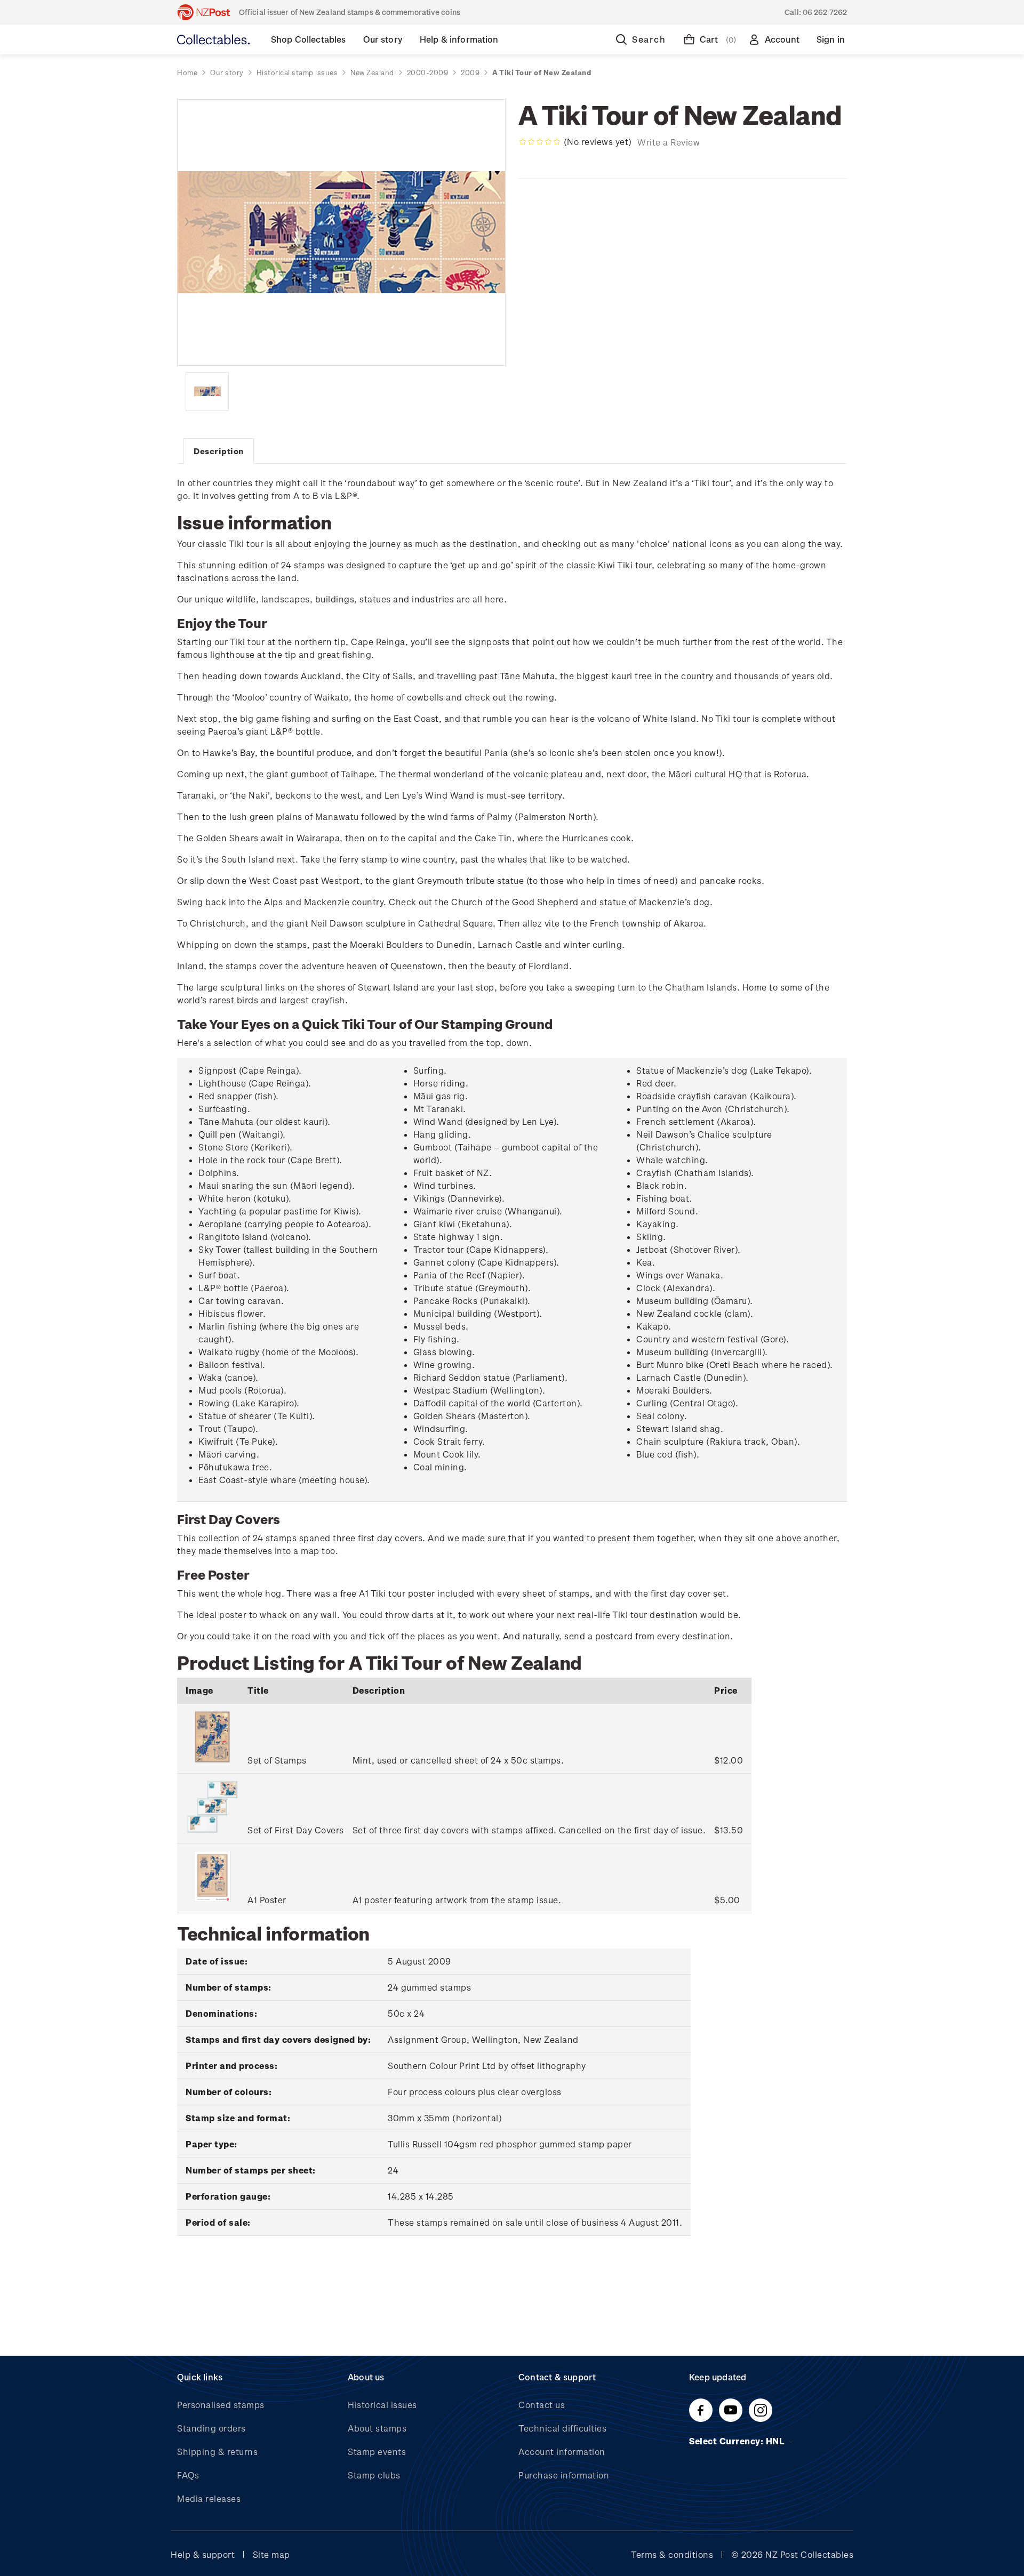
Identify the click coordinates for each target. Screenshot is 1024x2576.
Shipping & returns (217, 2452)
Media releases (209, 2498)
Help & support (203, 2554)
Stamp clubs (374, 2475)
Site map (271, 2554)
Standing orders (211, 2428)
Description (219, 451)
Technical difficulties (562, 2428)
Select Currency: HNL (738, 2441)
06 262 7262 (825, 12)
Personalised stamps (221, 2405)
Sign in (831, 39)
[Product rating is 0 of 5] (540, 142)
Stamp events (377, 2452)
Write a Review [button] (669, 142)
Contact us (542, 2405)
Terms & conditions (672, 2554)
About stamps (377, 2428)
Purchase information (564, 2475)
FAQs (188, 2475)
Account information (562, 2452)
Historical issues (382, 2405)
